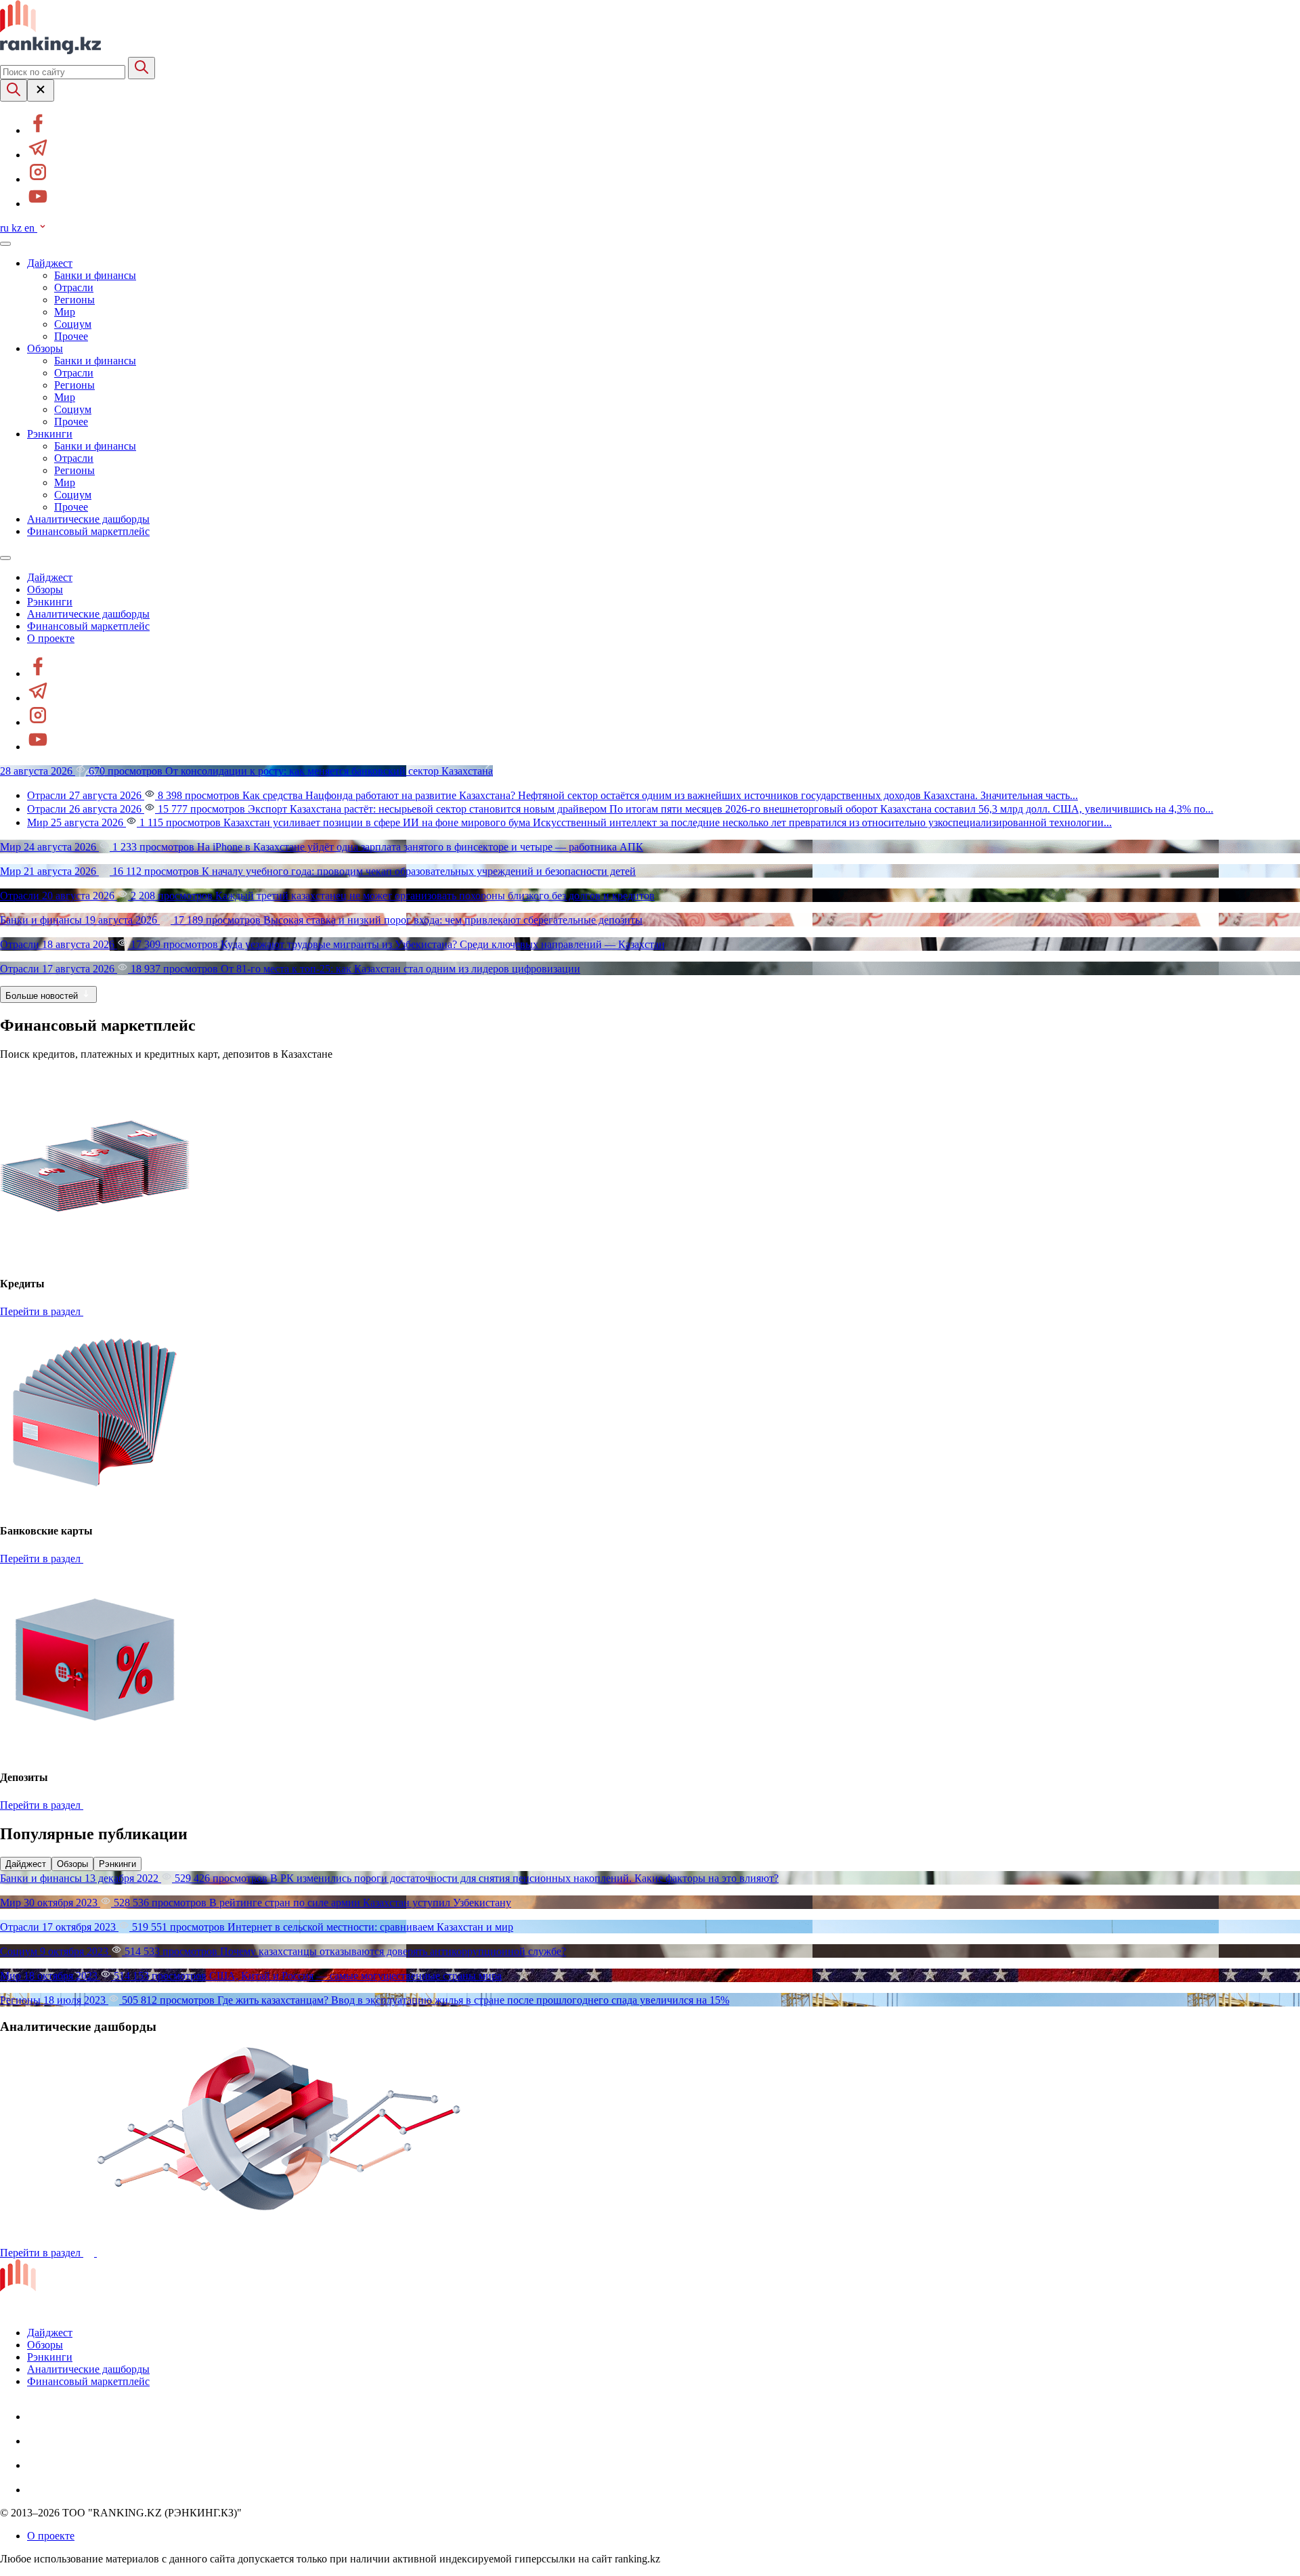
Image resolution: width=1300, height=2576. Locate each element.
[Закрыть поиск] (41, 90)
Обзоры (45, 348)
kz (18, 228)
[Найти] (142, 68)
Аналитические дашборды (88, 519)
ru (6, 228)
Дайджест (50, 263)
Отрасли (74, 287)
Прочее (71, 336)
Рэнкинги (50, 434)
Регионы (74, 300)
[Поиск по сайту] (14, 90)
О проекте (51, 638)
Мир (65, 312)
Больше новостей (43, 996)
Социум (73, 324)
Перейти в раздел (42, 1311)
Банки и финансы (95, 275)
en (31, 228)
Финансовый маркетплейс (88, 531)
